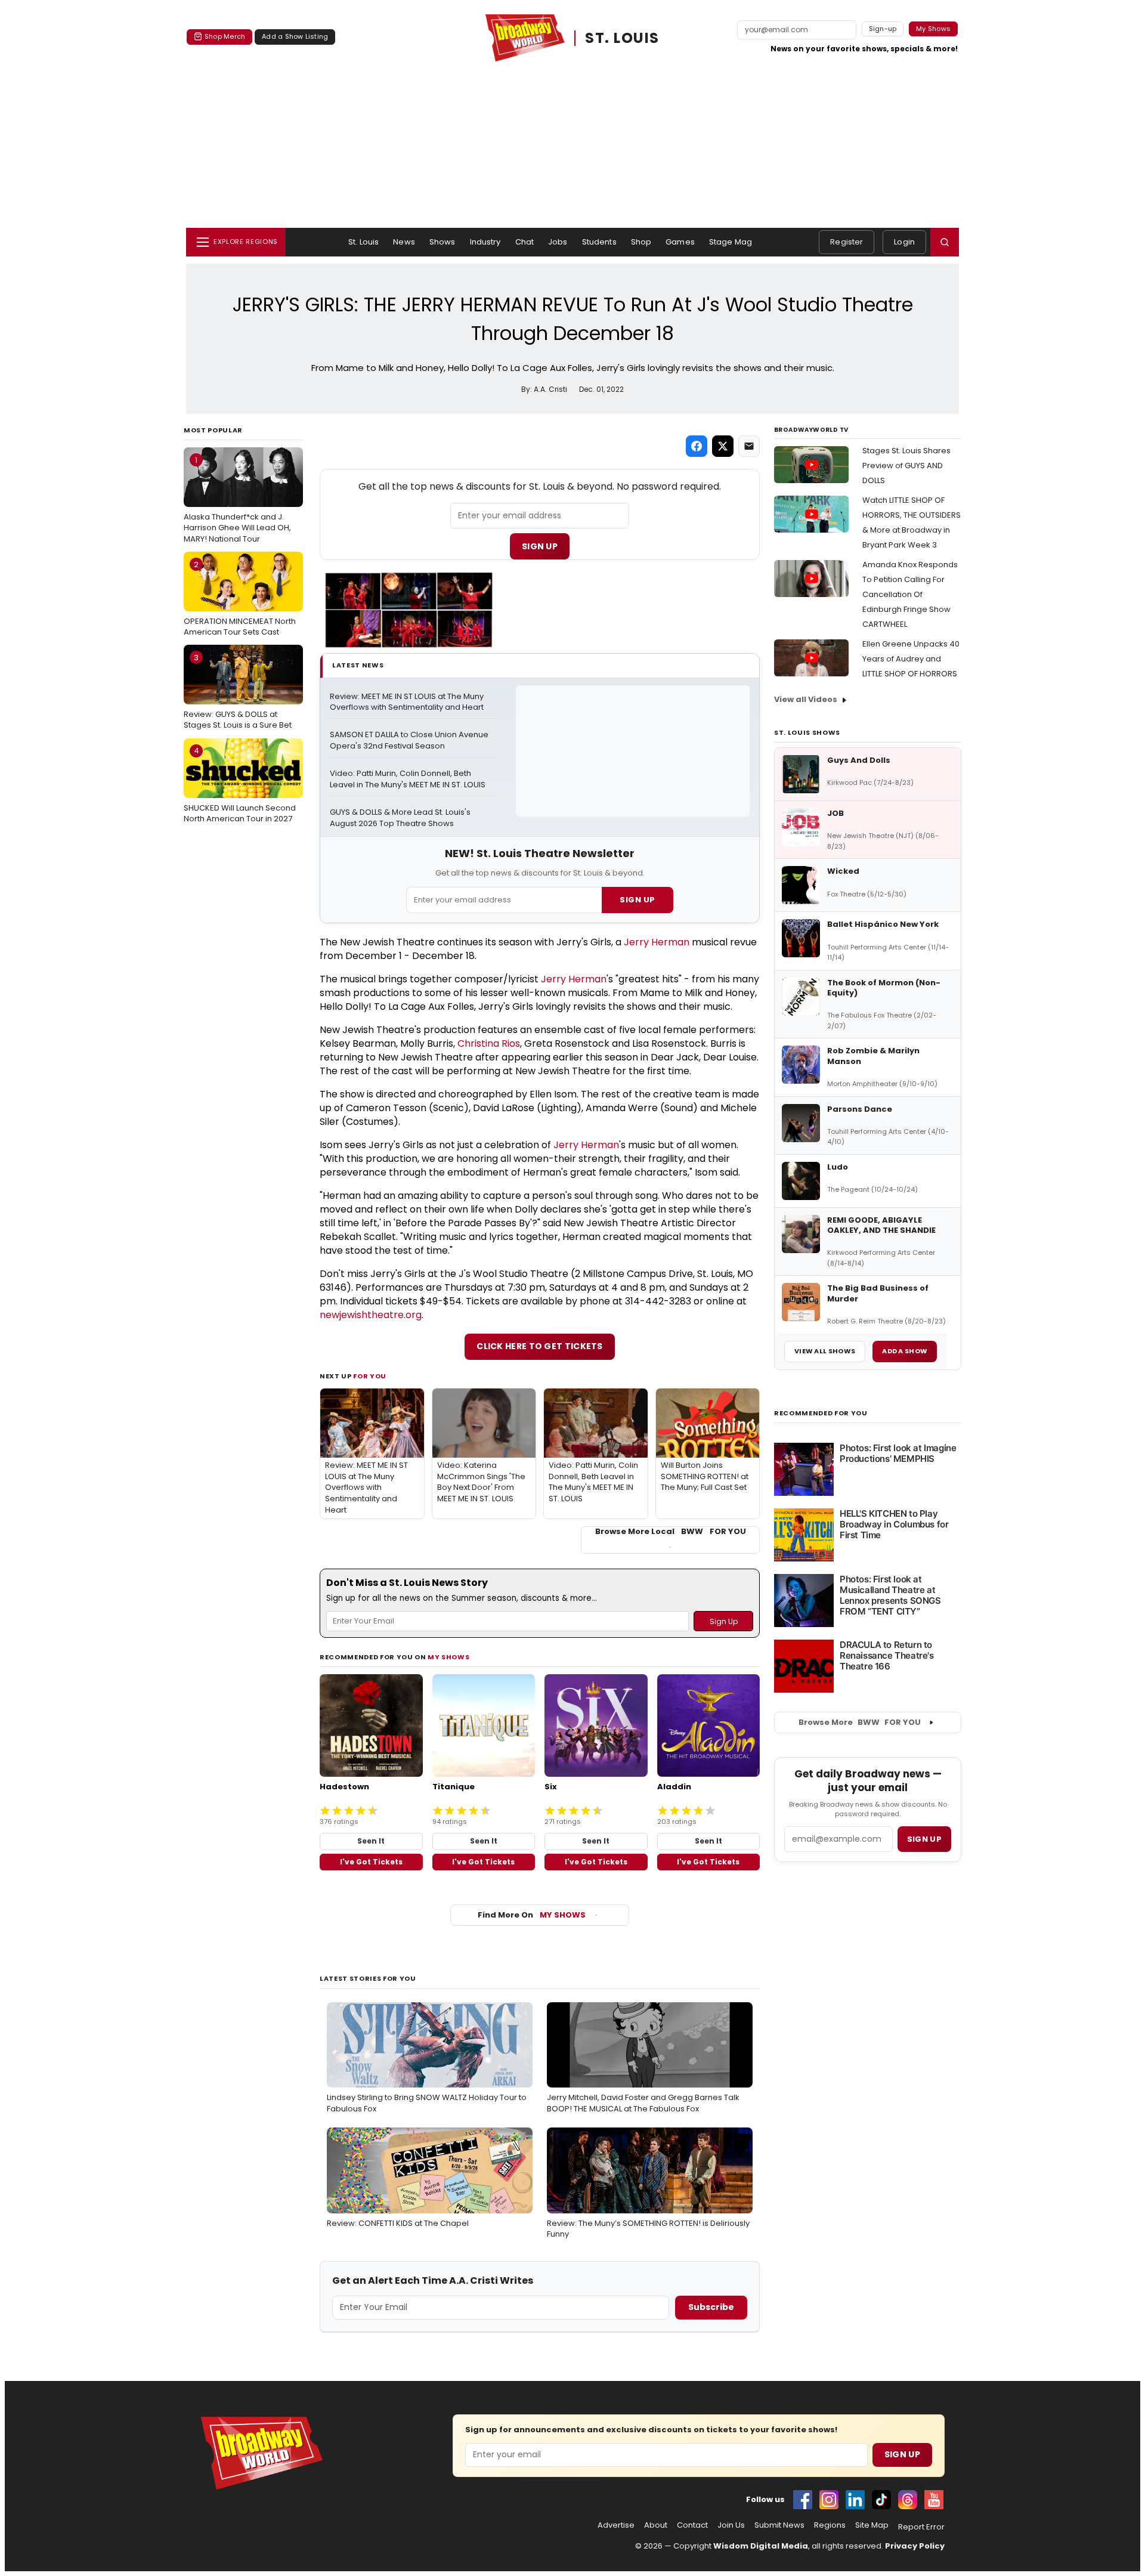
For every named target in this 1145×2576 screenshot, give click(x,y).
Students (599, 242)
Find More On (532, 1915)
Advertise (616, 2525)
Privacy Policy (915, 2546)
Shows (442, 242)
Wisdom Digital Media (761, 2546)
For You (370, 1376)
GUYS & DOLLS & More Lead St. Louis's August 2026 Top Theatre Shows (401, 818)
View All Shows (825, 1351)
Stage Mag (731, 242)
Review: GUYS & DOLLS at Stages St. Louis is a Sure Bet (238, 691)
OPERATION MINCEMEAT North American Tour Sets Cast (240, 598)
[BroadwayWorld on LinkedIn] (855, 2500)
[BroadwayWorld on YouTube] (934, 2500)
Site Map (872, 2525)
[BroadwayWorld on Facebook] (803, 2500)
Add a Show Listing (295, 36)
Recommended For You (821, 1413)
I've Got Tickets (371, 1862)
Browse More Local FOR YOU (671, 1532)
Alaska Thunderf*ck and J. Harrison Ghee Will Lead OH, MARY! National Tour (237, 499)
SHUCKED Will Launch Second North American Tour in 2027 (240, 784)
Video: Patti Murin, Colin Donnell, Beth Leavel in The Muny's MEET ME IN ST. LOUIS (408, 779)
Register (847, 242)
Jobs (558, 242)
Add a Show (905, 1351)
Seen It (371, 1841)
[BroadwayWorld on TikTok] (881, 2500)
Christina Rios (489, 1043)
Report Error (921, 2527)
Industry (485, 242)
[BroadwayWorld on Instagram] (829, 2500)
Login (904, 242)
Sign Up (540, 546)
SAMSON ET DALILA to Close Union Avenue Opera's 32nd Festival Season (410, 740)
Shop (641, 242)
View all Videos (806, 699)
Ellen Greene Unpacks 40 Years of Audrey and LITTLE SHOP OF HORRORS (911, 659)
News (404, 242)
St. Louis (363, 242)
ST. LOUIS (622, 38)
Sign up (924, 1839)
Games (680, 242)
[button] (945, 242)
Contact (692, 2525)
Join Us (731, 2525)
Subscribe (711, 2307)
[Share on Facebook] (697, 446)
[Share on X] (723, 446)
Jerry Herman (657, 942)
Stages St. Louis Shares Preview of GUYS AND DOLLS (906, 466)
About (656, 2525)
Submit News (779, 2525)
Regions (830, 2525)
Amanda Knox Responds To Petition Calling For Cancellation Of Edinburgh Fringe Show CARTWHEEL (910, 594)
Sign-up (883, 29)
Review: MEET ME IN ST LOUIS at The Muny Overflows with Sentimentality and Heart (408, 702)
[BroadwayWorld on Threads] (908, 2500)
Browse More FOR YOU (860, 1722)
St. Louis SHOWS (807, 732)
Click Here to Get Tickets (540, 1346)
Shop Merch (225, 36)
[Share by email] (749, 446)
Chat (525, 242)
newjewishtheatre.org (371, 1315)
